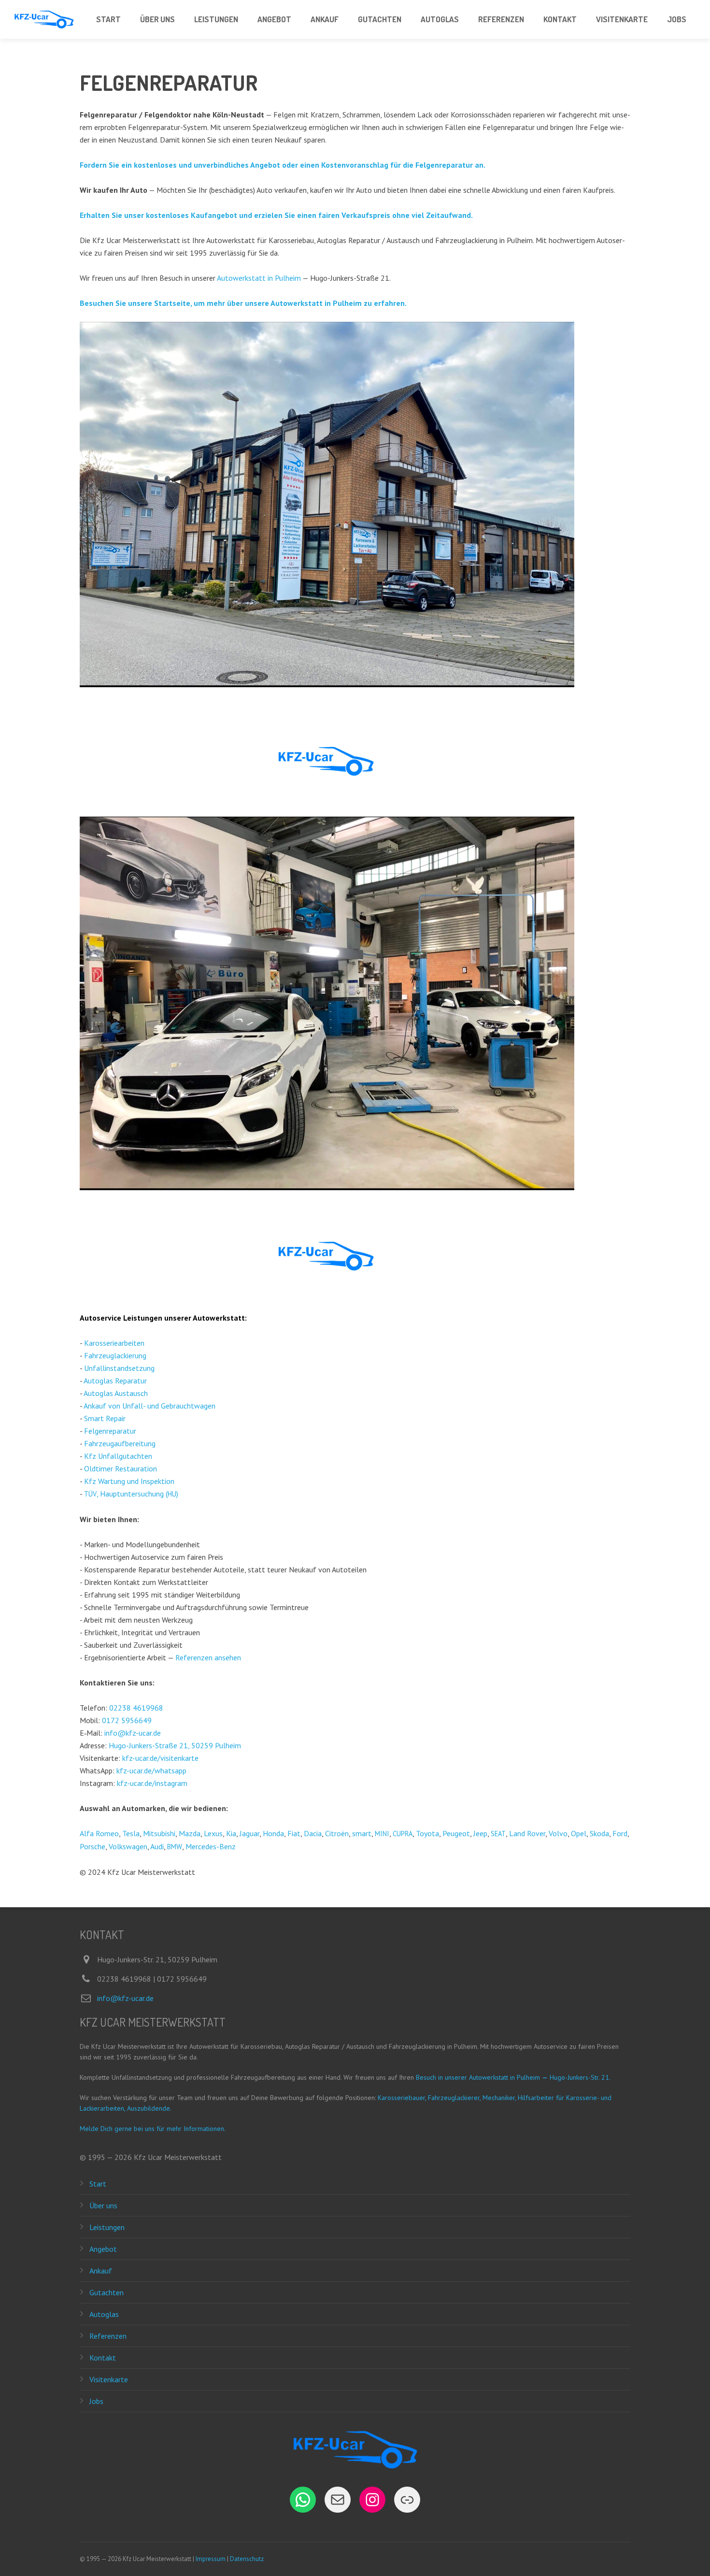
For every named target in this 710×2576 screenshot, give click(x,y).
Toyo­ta (427, 1833)
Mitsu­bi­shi (159, 1833)
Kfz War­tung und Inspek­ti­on (129, 1481)
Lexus (213, 1833)
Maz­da (190, 1833)
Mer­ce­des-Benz (211, 1846)
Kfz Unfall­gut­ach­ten (118, 1456)
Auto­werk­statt (219, 1318)
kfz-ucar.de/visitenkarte (160, 1758)
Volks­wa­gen (128, 1846)
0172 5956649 (127, 1720)
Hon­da (273, 1833)
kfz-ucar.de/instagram (152, 1783)
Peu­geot (456, 1833)
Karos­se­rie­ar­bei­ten (114, 1343)
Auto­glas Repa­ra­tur (115, 1381)
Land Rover (527, 1833)
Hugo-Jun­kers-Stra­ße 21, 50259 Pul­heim (175, 1745)
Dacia (313, 1833)
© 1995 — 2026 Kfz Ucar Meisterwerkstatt (151, 2157)
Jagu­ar (249, 1833)
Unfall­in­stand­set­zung (119, 1368)
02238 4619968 (136, 1708)
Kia (231, 1833)
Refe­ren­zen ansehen (208, 1657)
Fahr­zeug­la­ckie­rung (115, 1355)
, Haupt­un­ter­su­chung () (131, 1494)
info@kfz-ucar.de (133, 1733)
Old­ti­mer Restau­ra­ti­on (121, 1468)
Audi (157, 1846)
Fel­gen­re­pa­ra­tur (110, 1431)
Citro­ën (337, 1833)
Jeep (480, 1833)
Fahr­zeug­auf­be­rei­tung (120, 1443)
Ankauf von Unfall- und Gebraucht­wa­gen (149, 1406)
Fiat (294, 1833)
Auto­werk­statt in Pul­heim (259, 278)
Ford (620, 1833)
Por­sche (92, 1846)
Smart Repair (105, 1418)
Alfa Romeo (99, 1833)
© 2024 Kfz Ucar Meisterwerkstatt (137, 1872)
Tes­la (131, 1833)
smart (362, 1833)
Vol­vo (558, 1833)
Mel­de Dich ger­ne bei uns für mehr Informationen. (153, 2129)
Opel (579, 1833)
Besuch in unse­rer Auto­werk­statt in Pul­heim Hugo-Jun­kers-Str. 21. (513, 2077)
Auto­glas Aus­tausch (116, 1393)
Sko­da (599, 1833)
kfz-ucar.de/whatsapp (151, 1770)
